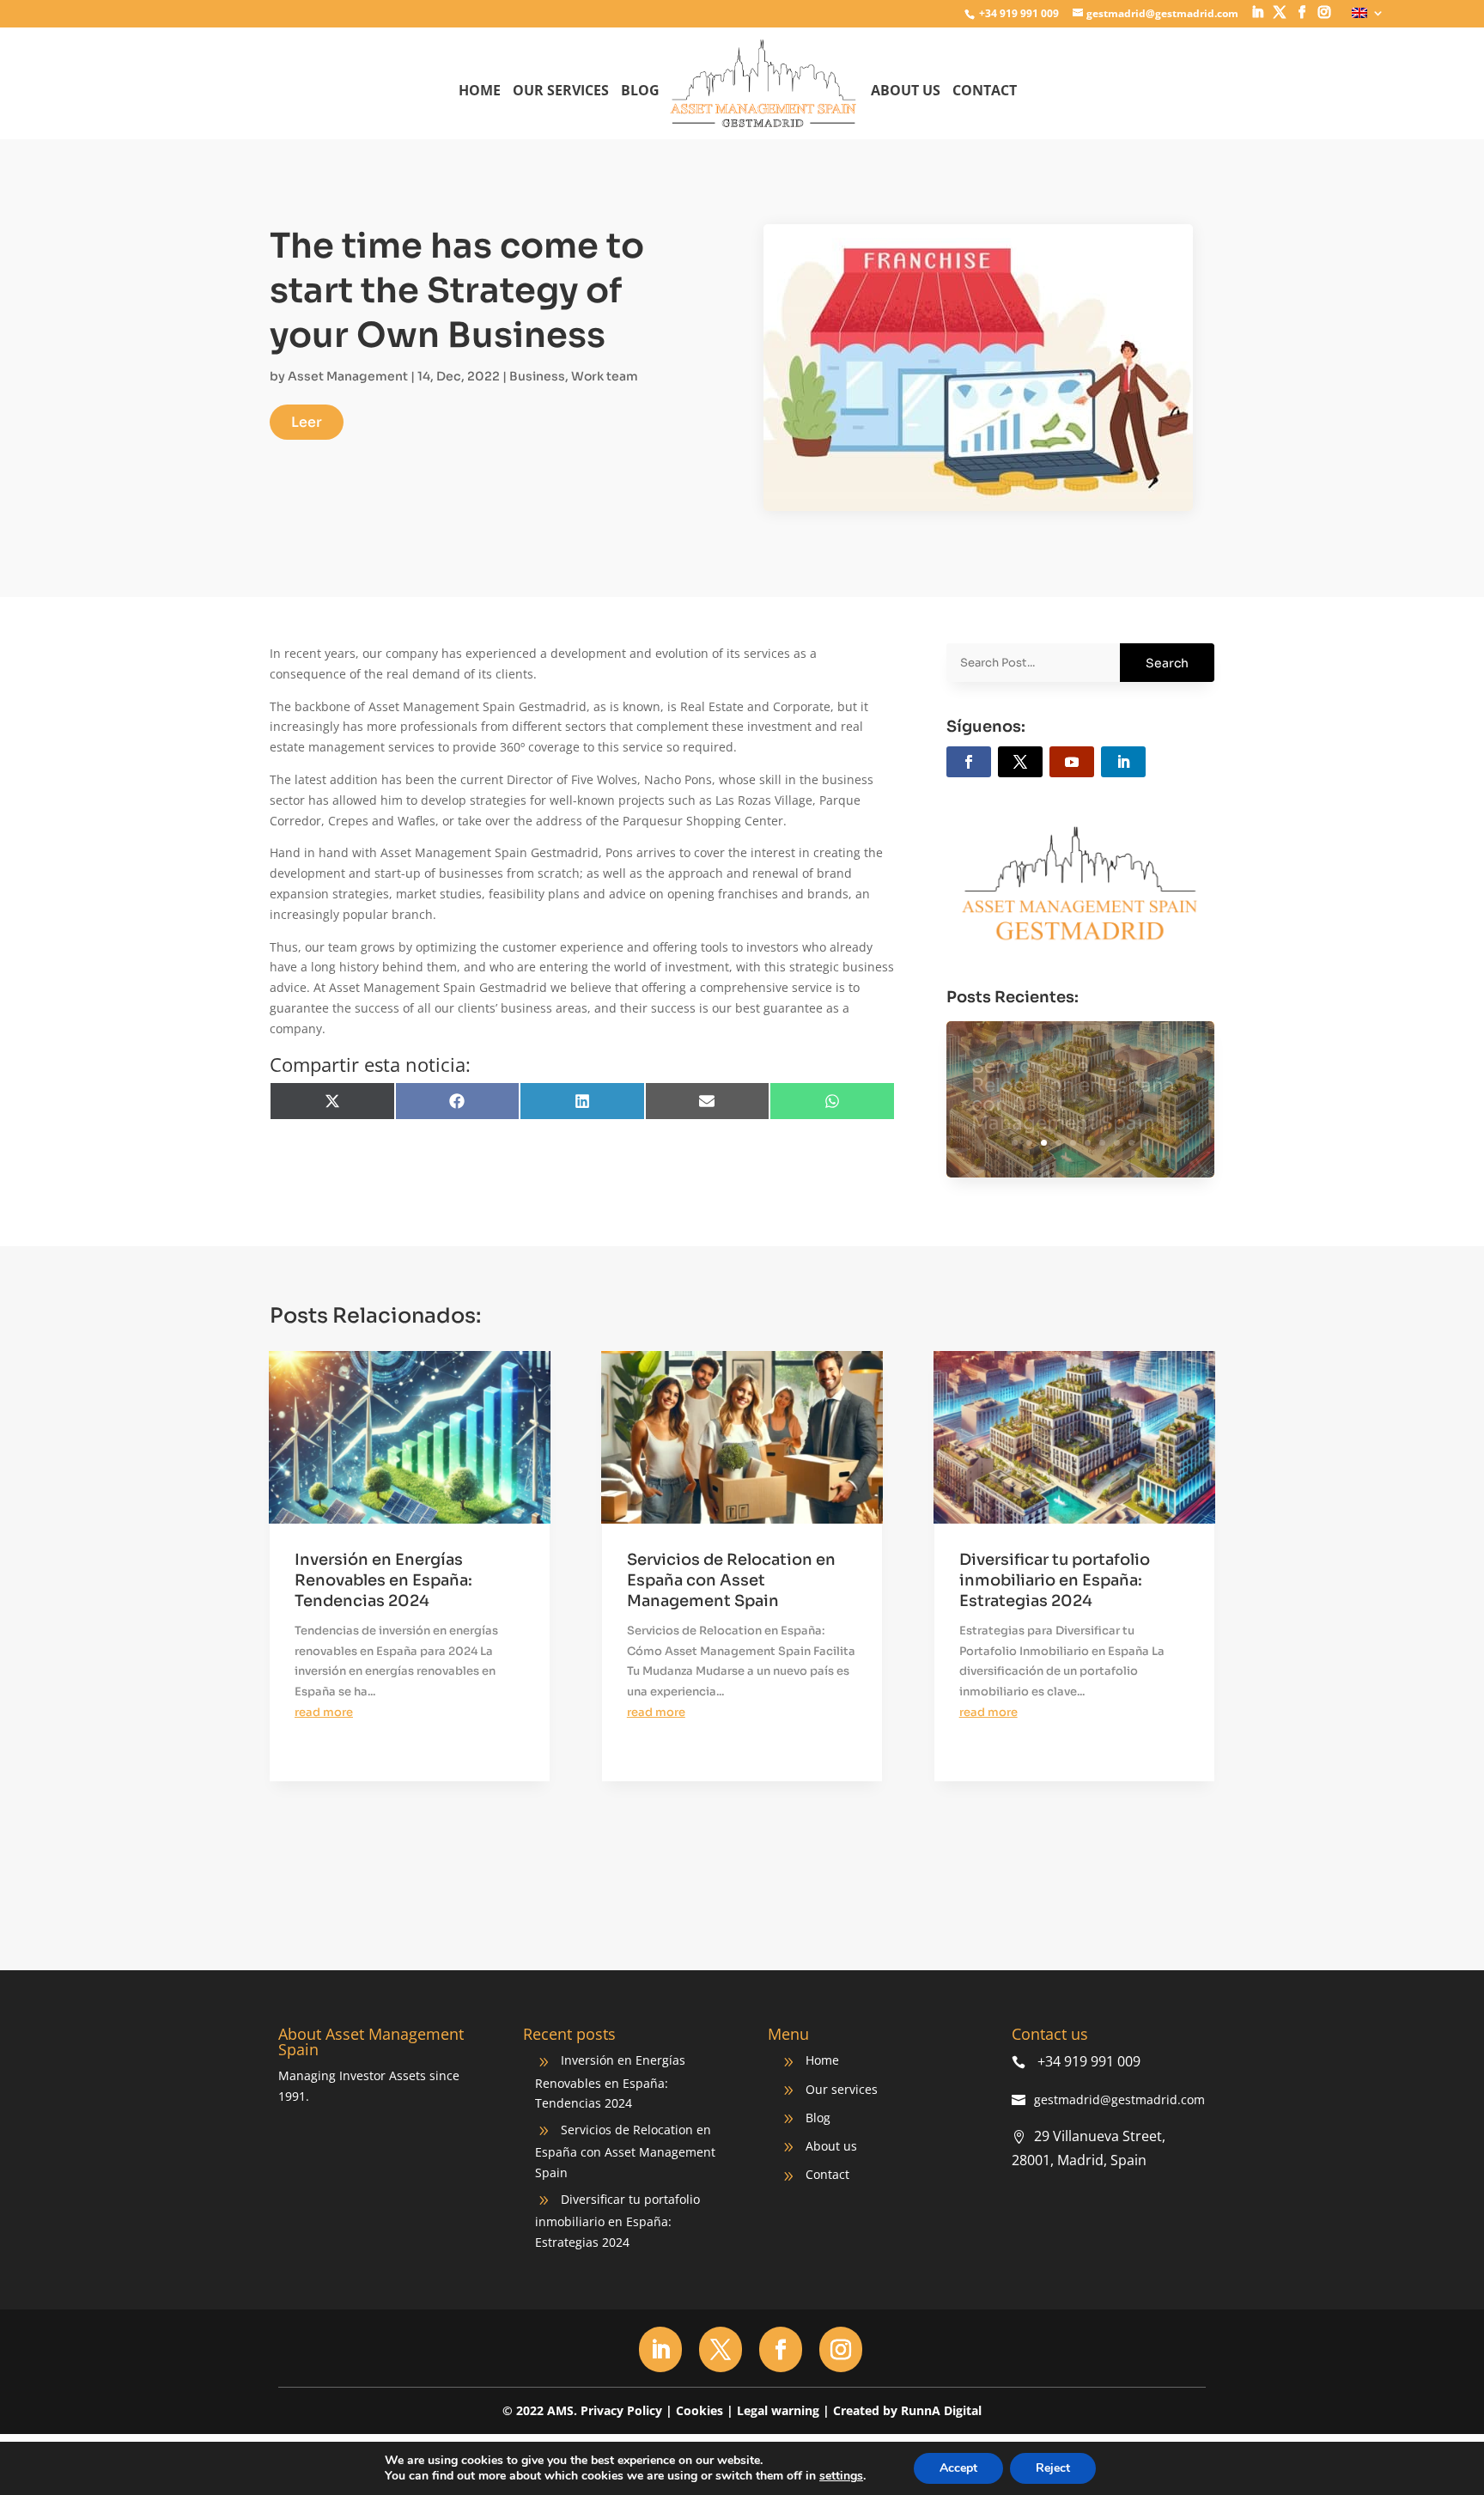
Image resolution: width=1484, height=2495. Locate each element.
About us (906, 92)
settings (841, 2476)
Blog (640, 92)
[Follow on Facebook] (969, 762)
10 (1146, 1143)
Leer (307, 422)
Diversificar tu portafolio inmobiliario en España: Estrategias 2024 (1080, 1096)
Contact (985, 92)
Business (537, 376)
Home (480, 92)
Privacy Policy (621, 2410)
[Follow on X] (1020, 762)
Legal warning (778, 2410)
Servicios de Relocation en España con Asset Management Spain (731, 1581)
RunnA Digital (941, 2410)
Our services (561, 92)
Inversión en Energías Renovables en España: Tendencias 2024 (383, 1581)
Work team (605, 376)
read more (324, 1712)
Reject (1053, 2468)
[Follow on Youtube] (1072, 762)
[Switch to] (1368, 18)
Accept (958, 2468)
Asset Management (348, 376)
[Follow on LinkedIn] (1123, 762)
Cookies (699, 2410)
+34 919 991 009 (1018, 13)
